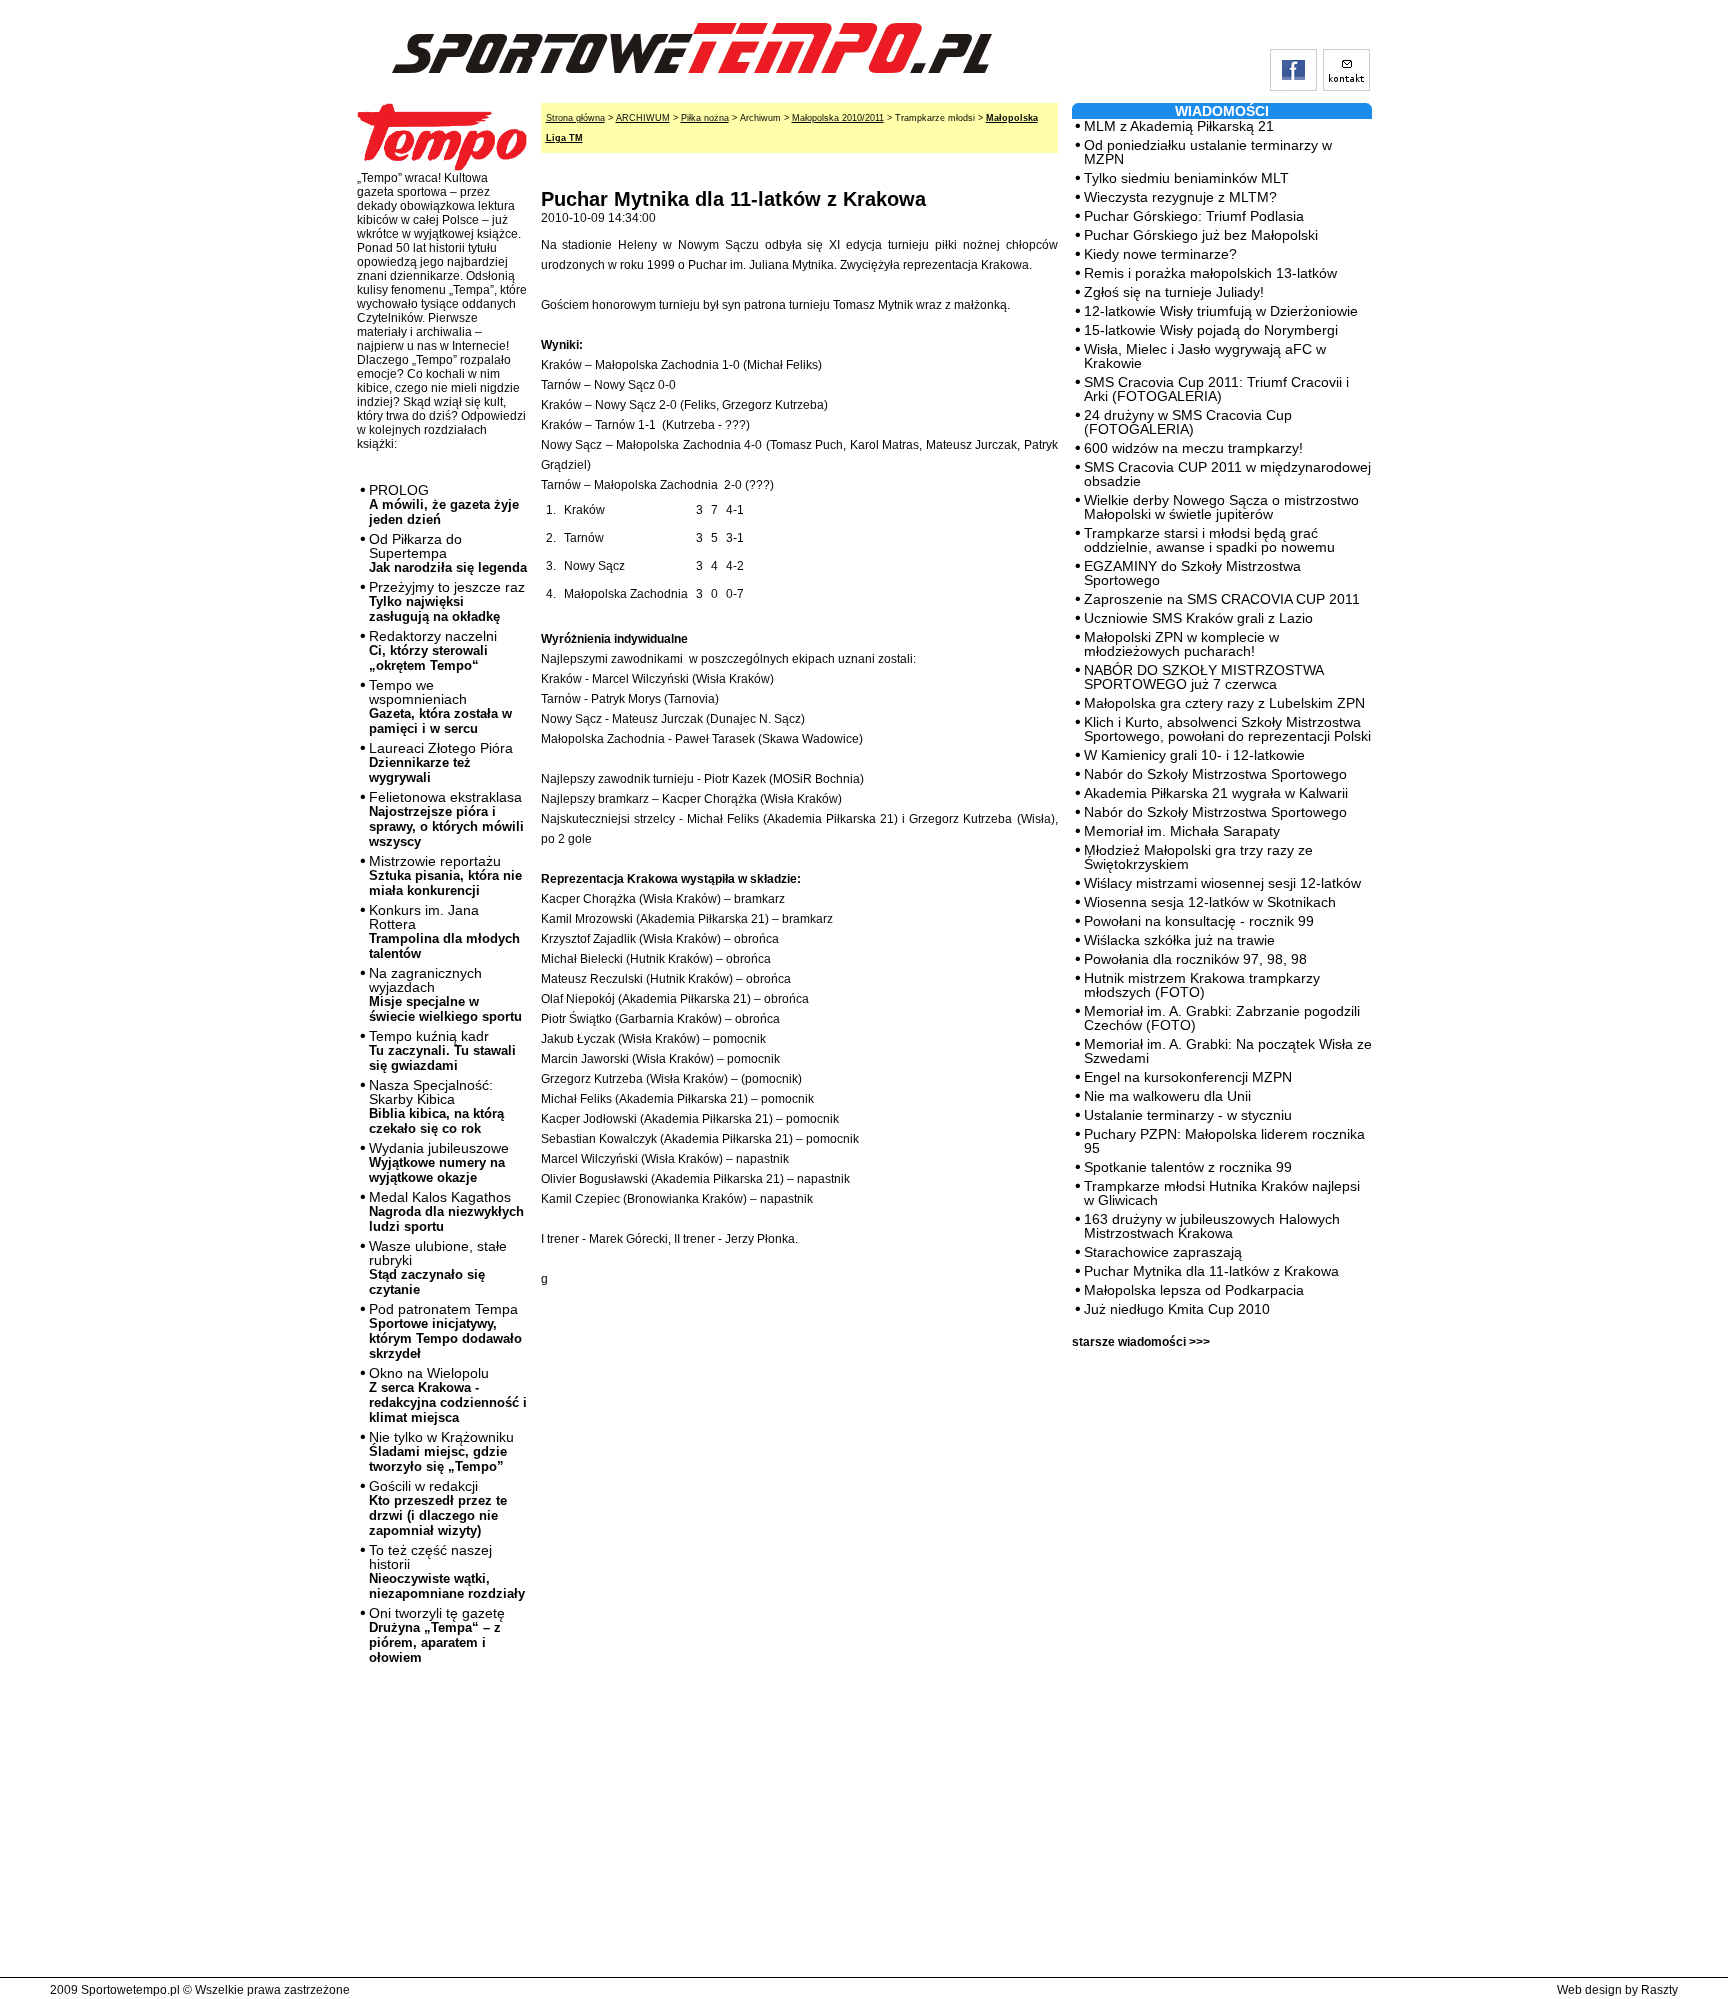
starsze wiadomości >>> (1141, 1342)
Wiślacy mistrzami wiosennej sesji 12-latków (1222, 883)
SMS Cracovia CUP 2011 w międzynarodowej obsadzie (1227, 474)
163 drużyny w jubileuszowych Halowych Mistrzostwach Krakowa (1212, 1226)
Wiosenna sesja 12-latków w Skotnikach (1210, 902)
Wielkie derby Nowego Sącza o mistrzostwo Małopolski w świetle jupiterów (1221, 507)
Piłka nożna (705, 118)
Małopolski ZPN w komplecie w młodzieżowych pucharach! (1181, 644)
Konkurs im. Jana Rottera (444, 931)
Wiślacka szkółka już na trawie (1179, 940)
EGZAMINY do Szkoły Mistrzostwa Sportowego (1192, 573)
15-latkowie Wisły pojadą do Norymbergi (1211, 330)
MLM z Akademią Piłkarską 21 (1179, 126)
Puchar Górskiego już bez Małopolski (1201, 235)
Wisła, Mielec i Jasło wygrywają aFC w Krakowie (1205, 356)
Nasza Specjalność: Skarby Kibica (436, 1106)
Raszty (1659, 1990)
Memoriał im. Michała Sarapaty (1182, 831)
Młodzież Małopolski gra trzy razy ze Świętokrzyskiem (1198, 857)
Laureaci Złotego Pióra (441, 762)
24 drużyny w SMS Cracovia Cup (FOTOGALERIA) (1188, 422)
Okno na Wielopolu (448, 1395)
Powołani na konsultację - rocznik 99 (1199, 921)
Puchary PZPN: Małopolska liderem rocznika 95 (1224, 1141)
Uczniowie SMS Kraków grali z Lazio (1198, 618)
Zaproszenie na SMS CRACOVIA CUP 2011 (1222, 599)
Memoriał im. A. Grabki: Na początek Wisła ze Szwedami (1228, 1051)
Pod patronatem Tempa (445, 1331)
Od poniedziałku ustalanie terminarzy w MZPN (1208, 152)
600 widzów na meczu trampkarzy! (1193, 448)
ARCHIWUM (643, 118)
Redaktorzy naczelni (433, 650)
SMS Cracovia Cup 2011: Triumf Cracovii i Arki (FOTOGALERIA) (1216, 389)
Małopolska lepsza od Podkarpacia (1194, 1290)
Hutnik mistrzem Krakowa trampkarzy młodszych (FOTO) (1202, 985)
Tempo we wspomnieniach (440, 706)
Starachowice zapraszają (1163, 1252)
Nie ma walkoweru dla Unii (1167, 1096)
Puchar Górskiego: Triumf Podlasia (1194, 216)
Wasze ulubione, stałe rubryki (438, 1267)
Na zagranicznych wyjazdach (445, 994)
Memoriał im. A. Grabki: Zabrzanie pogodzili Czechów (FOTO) (1222, 1018)
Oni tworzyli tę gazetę (437, 1635)
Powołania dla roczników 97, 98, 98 (1195, 959)
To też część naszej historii (447, 1571)
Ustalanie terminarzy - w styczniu (1188, 1115)
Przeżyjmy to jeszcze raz (447, 601)
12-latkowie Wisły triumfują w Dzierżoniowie (1221, 311)
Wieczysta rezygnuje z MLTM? (1180, 197)
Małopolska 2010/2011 (838, 118)
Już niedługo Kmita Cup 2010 (1177, 1309)
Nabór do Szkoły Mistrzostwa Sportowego (1215, 774)
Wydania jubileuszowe (439, 1162)
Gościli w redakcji (438, 1508)
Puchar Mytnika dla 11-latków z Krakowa (1211, 1271)
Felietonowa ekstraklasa (446, 819)
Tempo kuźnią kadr (442, 1050)
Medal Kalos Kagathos (446, 1211)
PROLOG (444, 504)
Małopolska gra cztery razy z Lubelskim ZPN (1224, 703)
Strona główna (575, 118)
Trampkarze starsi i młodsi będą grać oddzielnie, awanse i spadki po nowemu (1209, 540)
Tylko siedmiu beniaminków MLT (1186, 178)
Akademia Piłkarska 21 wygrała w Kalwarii (1216, 793)
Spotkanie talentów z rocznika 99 (1188, 1167)
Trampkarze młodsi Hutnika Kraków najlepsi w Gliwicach (1222, 1193)
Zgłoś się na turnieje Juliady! (1174, 292)
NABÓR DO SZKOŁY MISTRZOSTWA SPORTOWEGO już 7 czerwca (1203, 677)
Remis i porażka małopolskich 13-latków (1210, 273)
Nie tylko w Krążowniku (441, 1451)
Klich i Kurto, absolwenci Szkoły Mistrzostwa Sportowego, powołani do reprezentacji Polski (1227, 729)
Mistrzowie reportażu (445, 875)
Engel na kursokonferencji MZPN (1188, 1077)
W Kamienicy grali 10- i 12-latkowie (1194, 755)
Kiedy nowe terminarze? (1160, 254)
